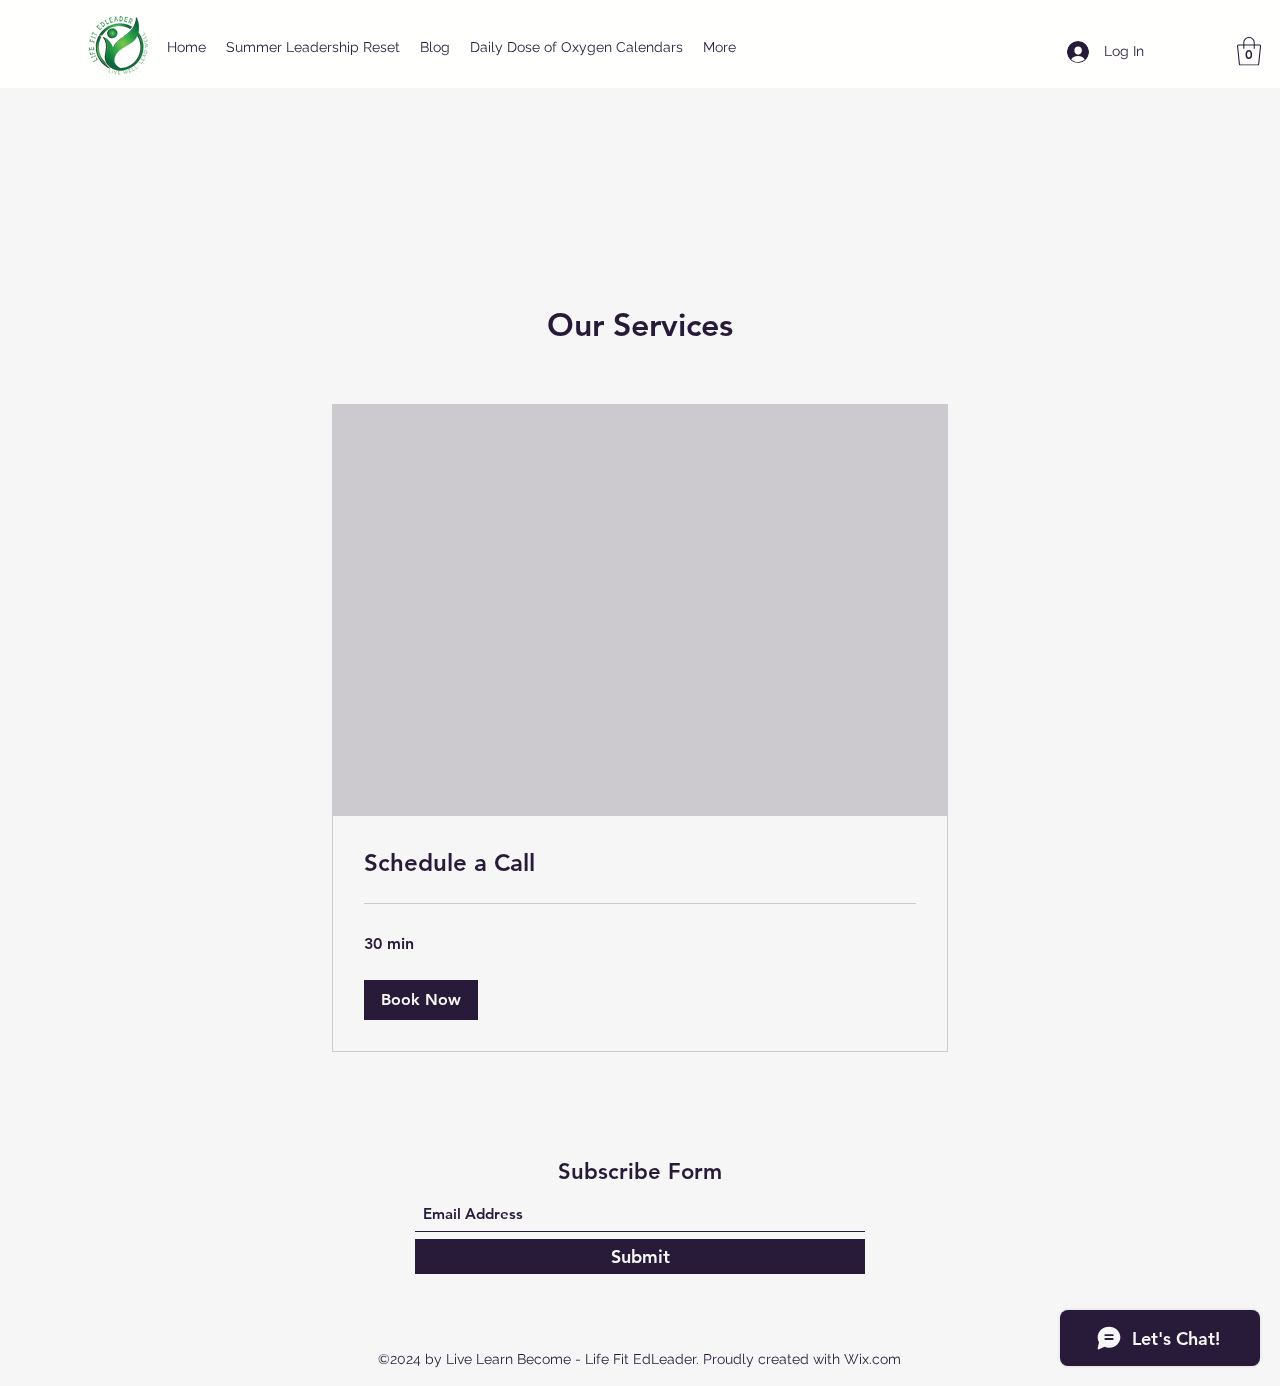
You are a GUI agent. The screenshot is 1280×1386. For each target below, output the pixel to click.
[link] (640, 863)
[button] (1249, 51)
